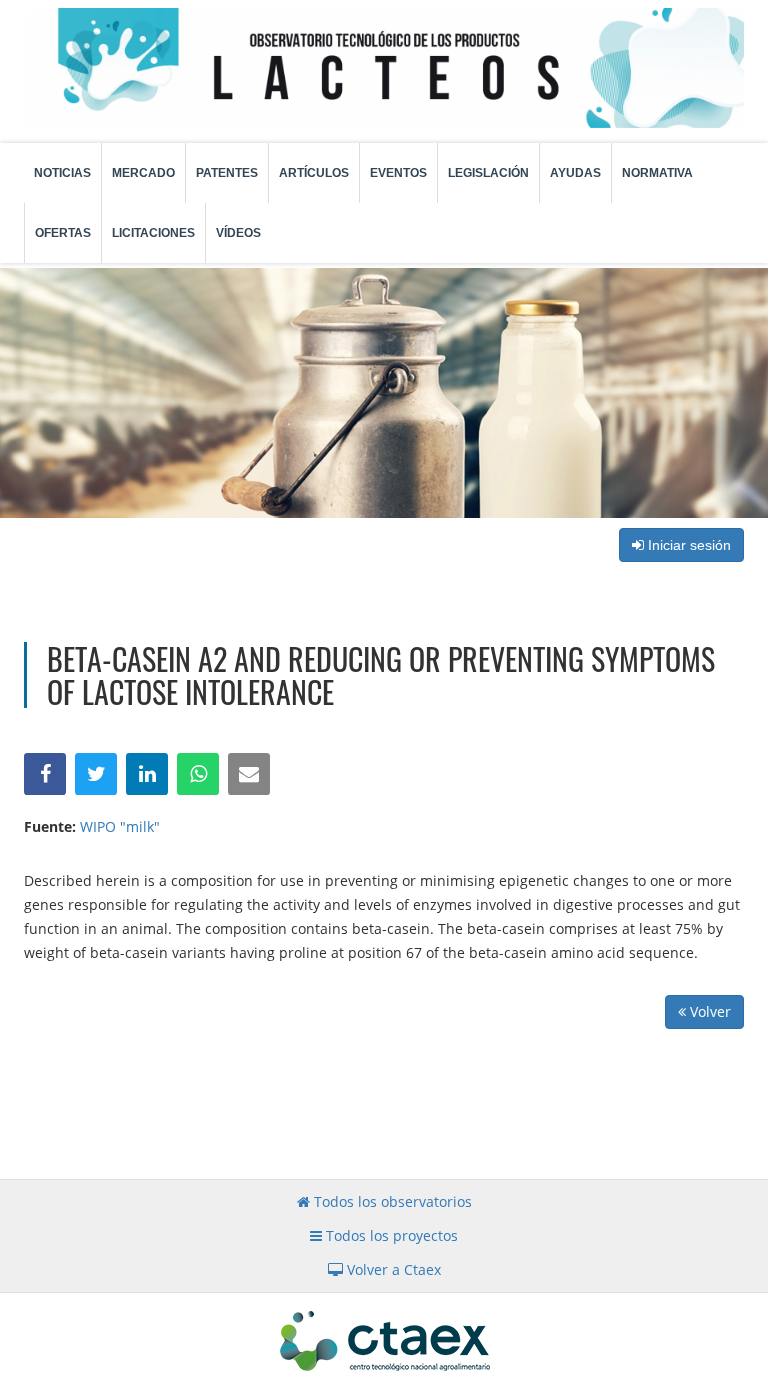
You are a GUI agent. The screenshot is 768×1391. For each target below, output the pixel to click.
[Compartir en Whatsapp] (198, 774)
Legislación (488, 173)
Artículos (314, 173)
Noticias (62, 173)
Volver (708, 1011)
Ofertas (63, 233)
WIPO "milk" (120, 826)
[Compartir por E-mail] (249, 774)
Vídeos (238, 233)
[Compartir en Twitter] (96, 774)
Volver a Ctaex (392, 1269)
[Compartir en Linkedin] (147, 774)
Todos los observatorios (391, 1201)
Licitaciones (153, 233)
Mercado (143, 173)
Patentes (227, 173)
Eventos (398, 173)
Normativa (657, 173)
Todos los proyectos (390, 1235)
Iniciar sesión (687, 545)
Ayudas (575, 173)
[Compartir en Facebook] (45, 774)
